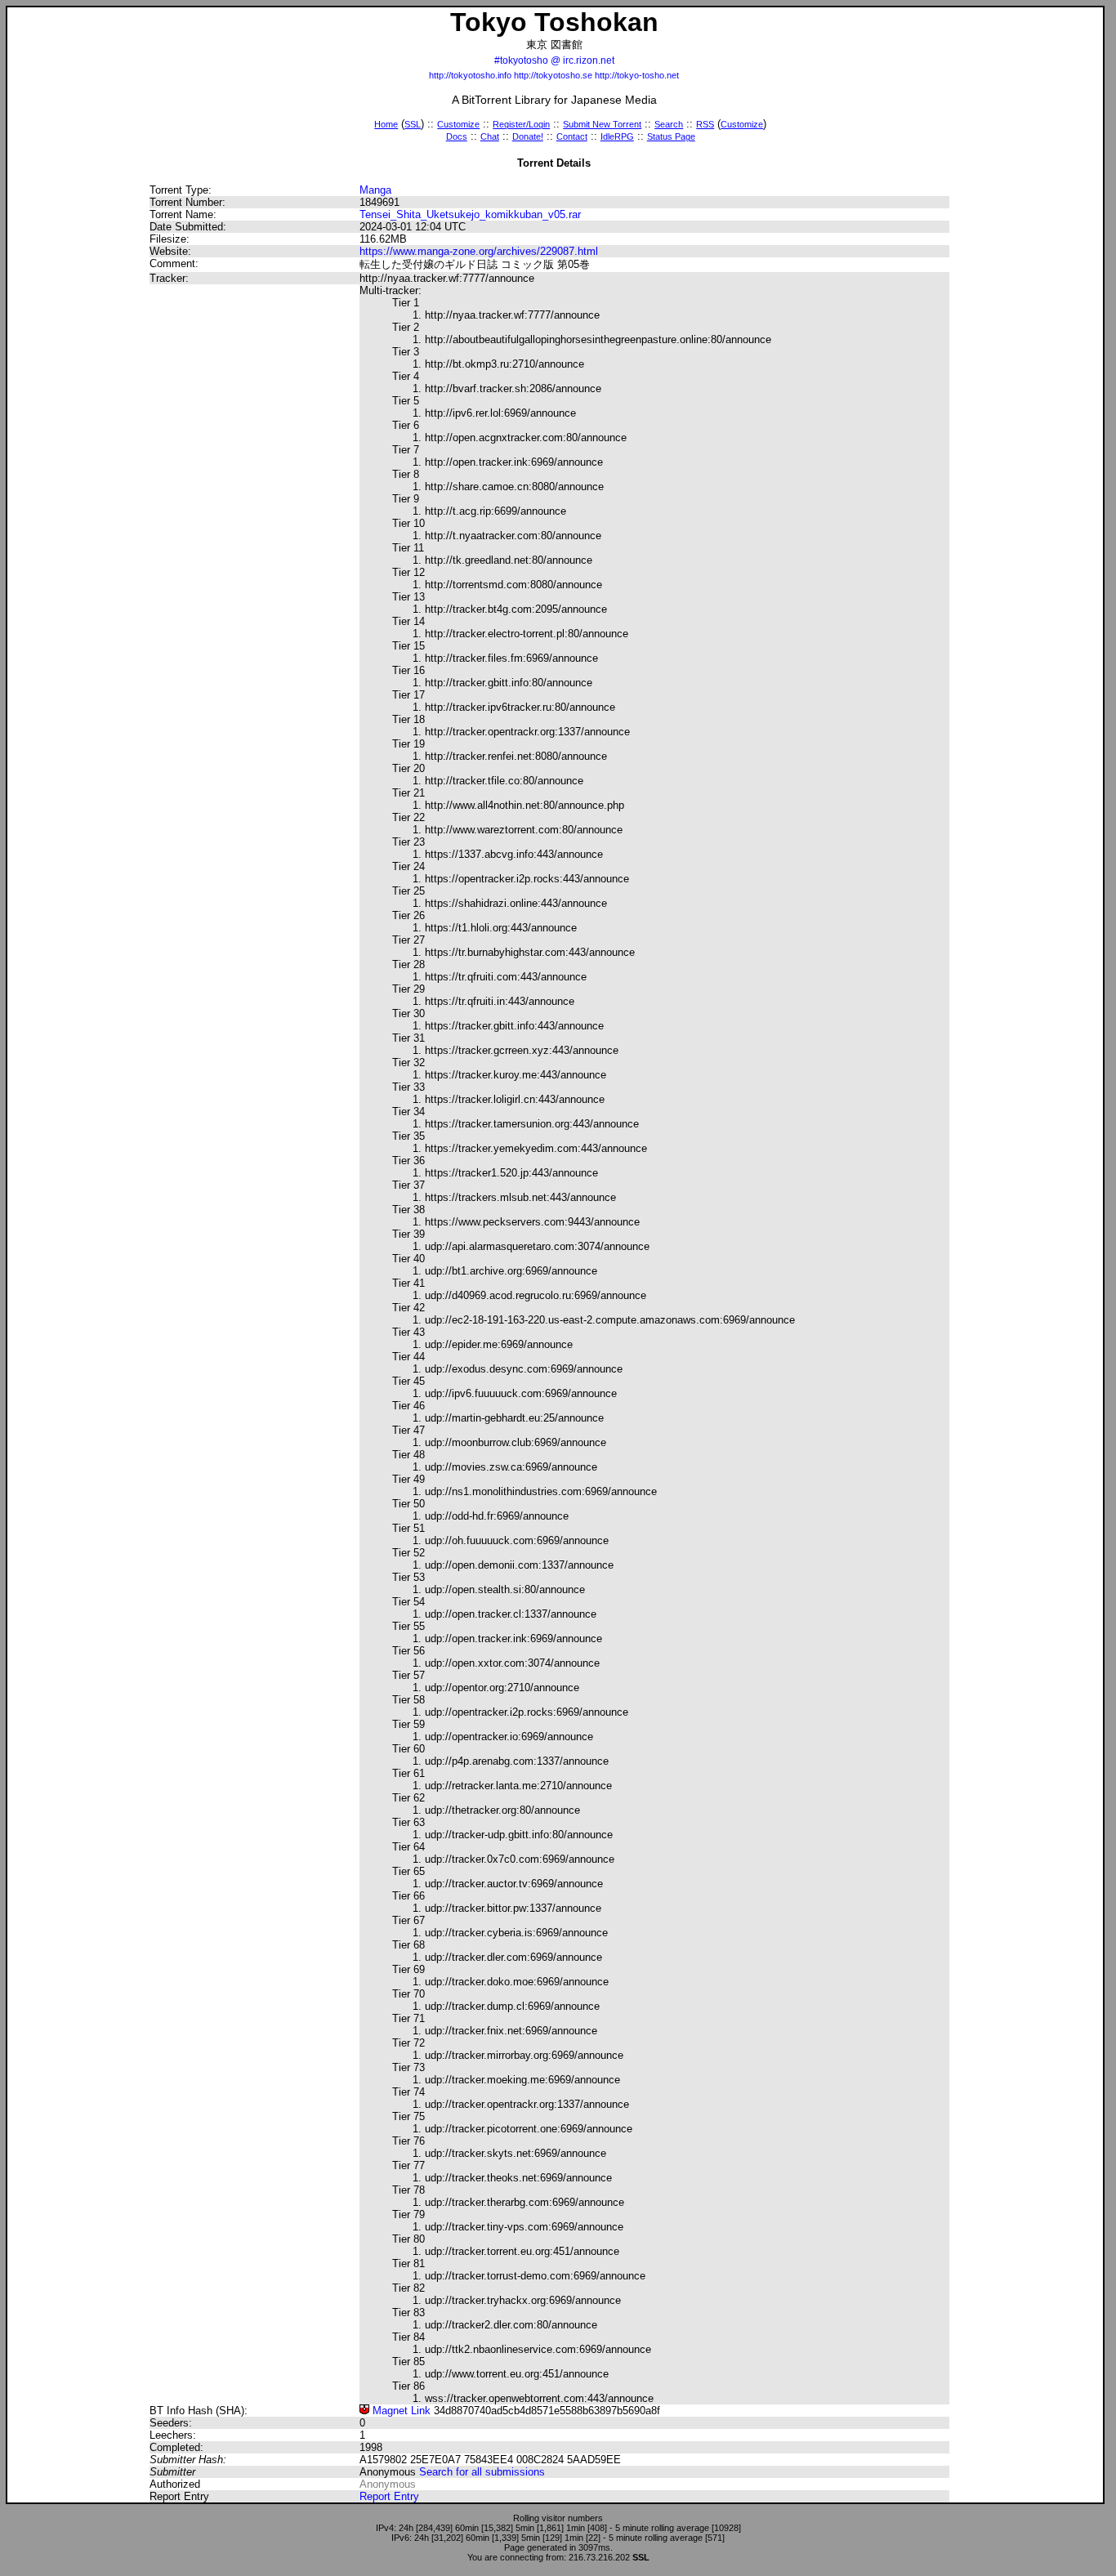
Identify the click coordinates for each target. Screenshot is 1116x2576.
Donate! (528, 136)
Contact (572, 136)
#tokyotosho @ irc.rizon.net (554, 60)
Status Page (671, 136)
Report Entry (389, 2496)
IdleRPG (617, 136)
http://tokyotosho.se (553, 75)
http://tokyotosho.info (470, 75)
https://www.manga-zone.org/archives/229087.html (479, 251)
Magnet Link (400, 2411)
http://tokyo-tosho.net (637, 75)
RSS (705, 124)
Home (386, 124)
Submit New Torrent (602, 124)
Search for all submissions (482, 2472)
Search (669, 124)
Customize (458, 124)
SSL (413, 124)
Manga (375, 190)
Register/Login (521, 124)
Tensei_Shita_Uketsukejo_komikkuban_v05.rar (470, 214)
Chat (490, 136)
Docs (457, 136)
